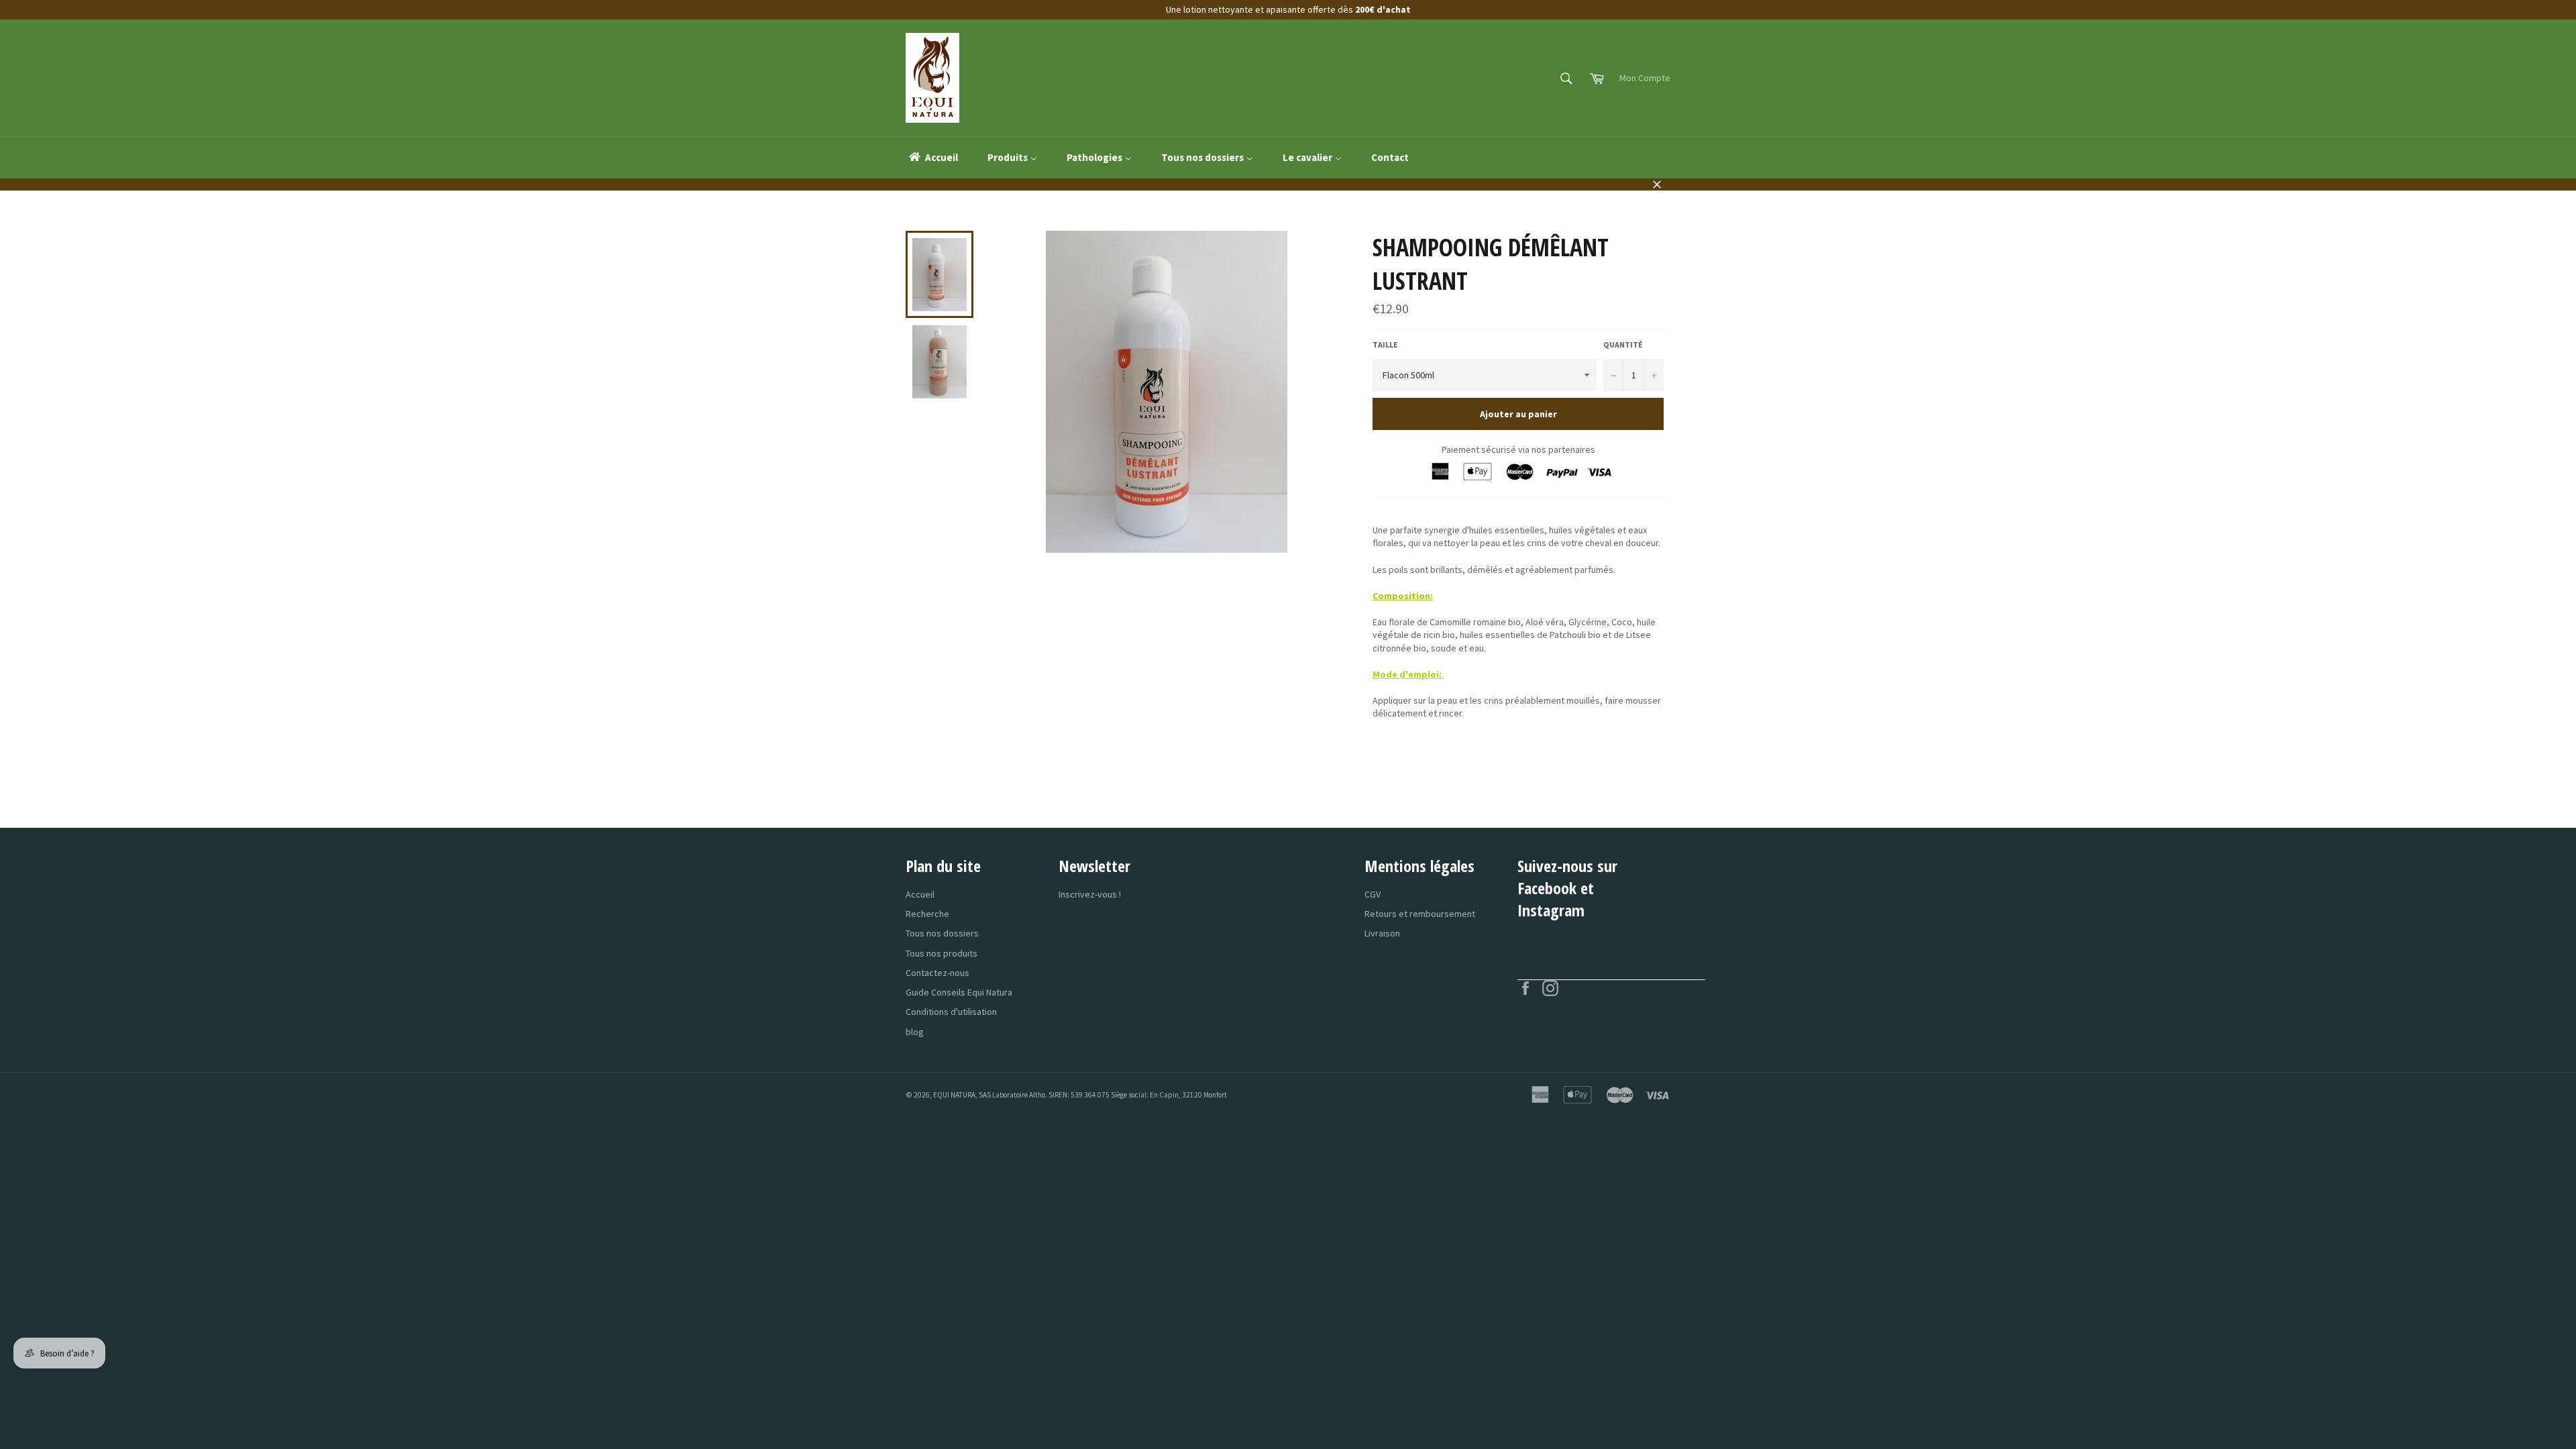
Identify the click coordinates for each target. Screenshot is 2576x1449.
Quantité (1623, 344)
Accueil (920, 894)
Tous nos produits (942, 953)
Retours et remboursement (1420, 914)
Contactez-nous (937, 973)
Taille (1385, 344)
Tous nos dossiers (942, 933)
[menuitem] (932, 158)
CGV (1373, 894)
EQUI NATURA (954, 1095)
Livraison (1382, 933)
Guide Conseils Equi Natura (959, 992)
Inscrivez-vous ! (1090, 894)
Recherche (927, 914)
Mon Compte (1645, 78)
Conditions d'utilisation (951, 1012)
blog (915, 1032)
